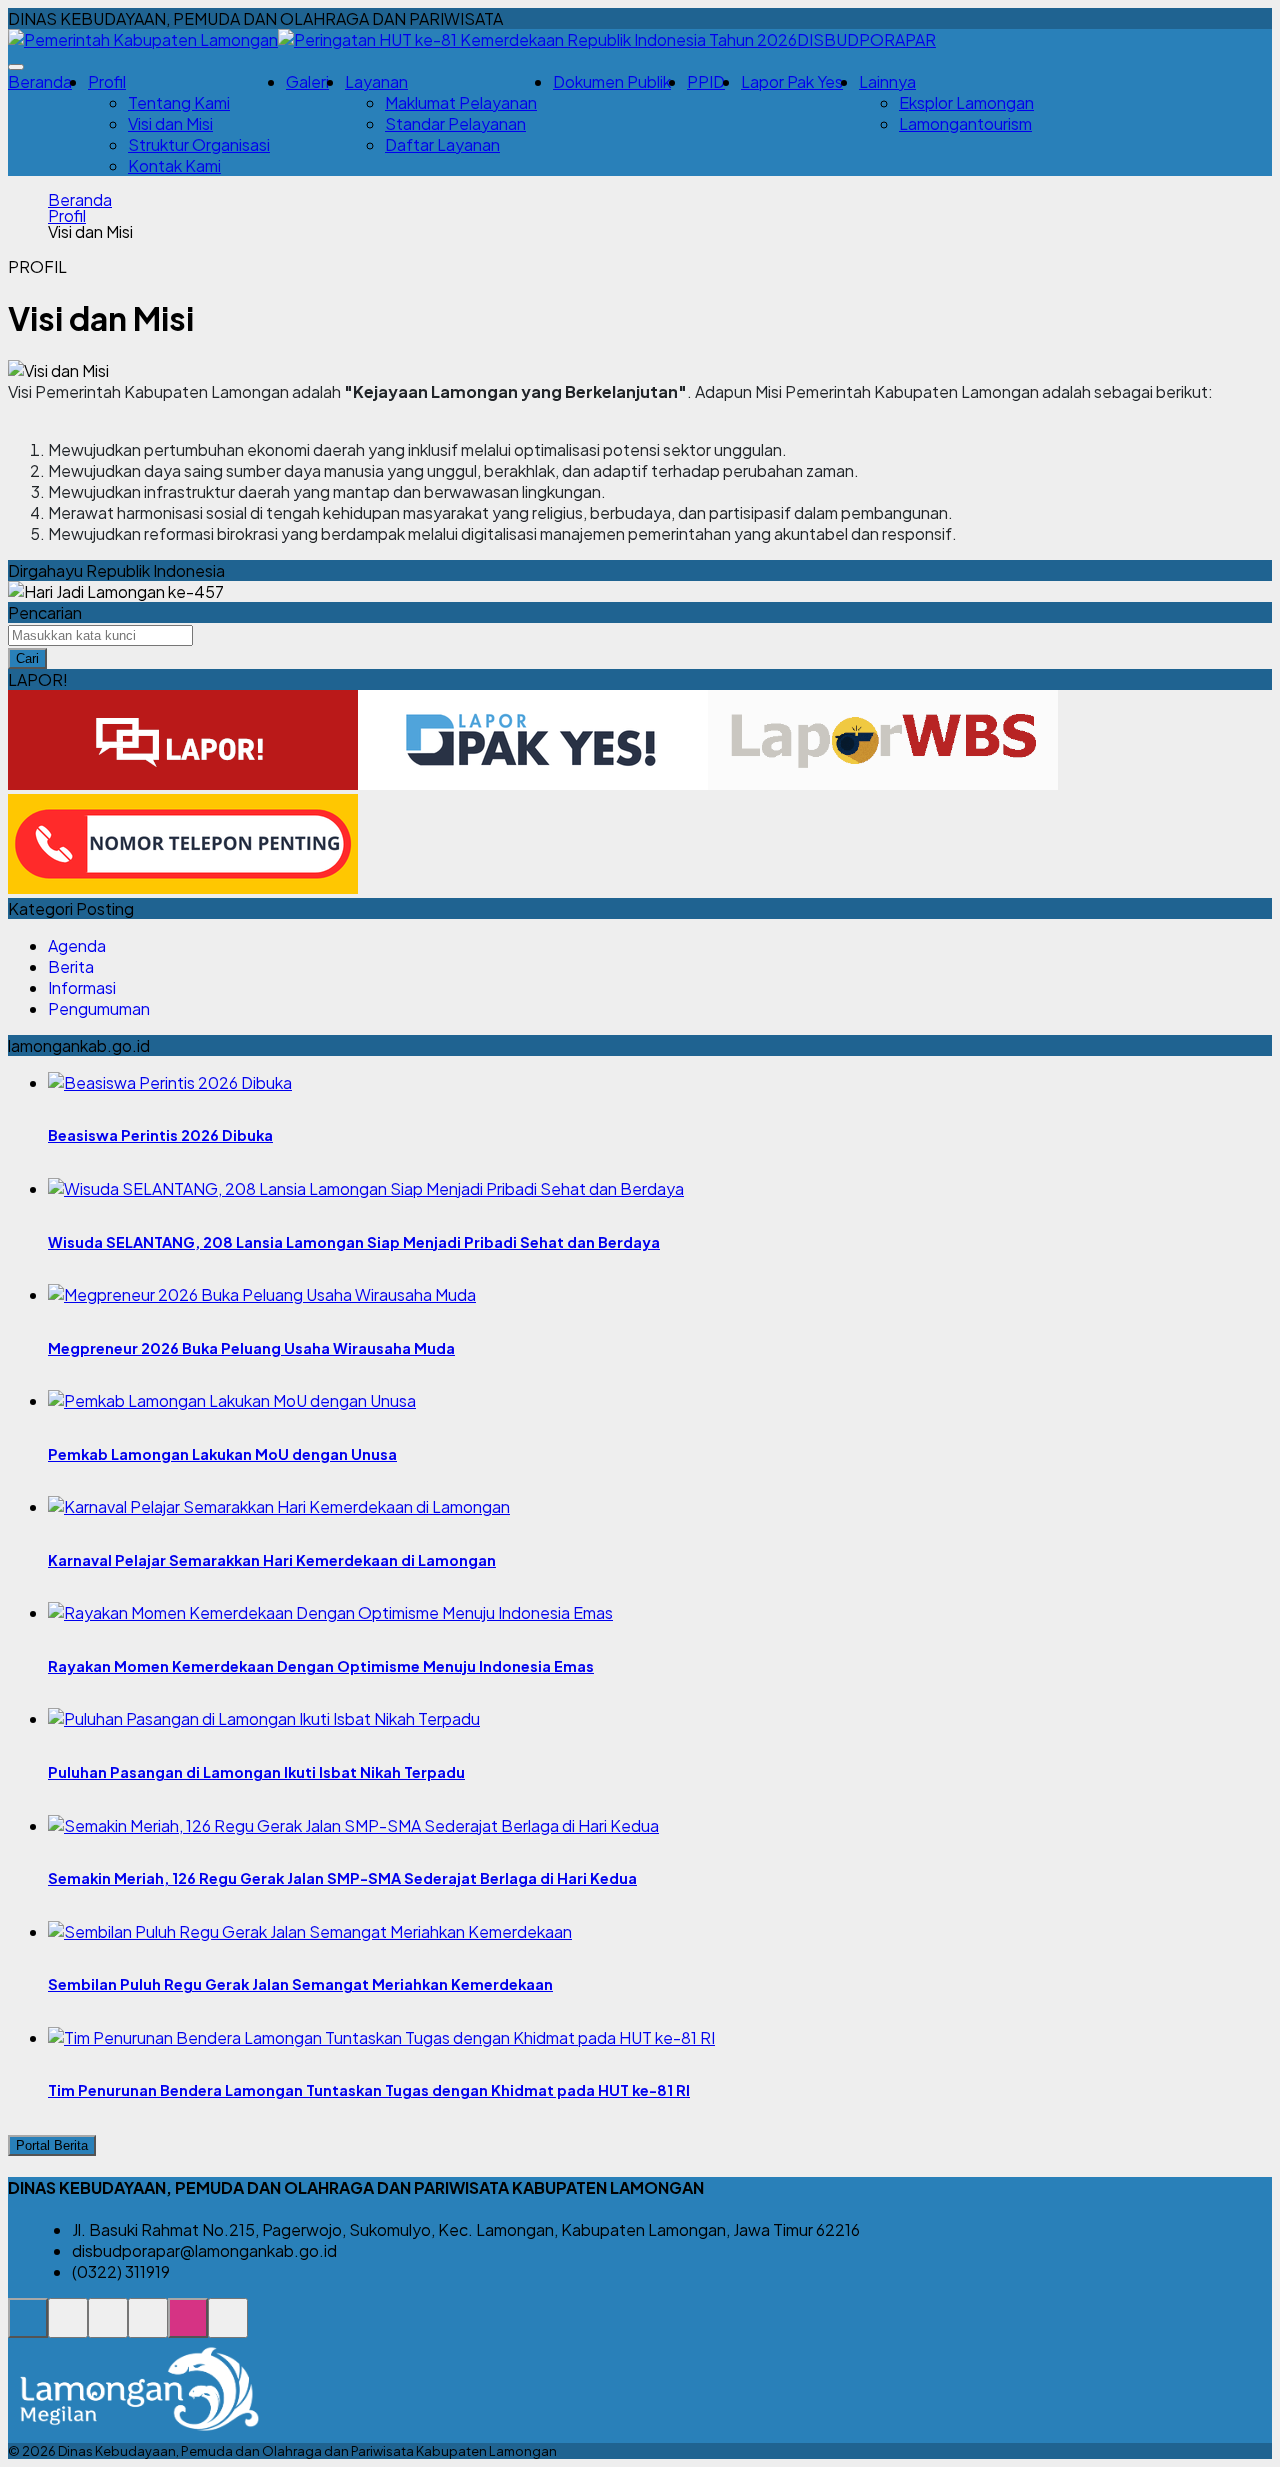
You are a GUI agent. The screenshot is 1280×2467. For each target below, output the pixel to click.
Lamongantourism (965, 123)
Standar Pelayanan (455, 123)
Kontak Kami (174, 165)
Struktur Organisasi (199, 144)
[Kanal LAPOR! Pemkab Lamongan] (68, 2328)
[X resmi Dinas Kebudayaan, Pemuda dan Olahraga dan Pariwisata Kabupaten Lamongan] (148, 2328)
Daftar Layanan (442, 144)
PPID (706, 81)
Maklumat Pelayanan (461, 102)
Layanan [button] (376, 81)
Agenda (77, 945)
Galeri (307, 81)
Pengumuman (99, 1008)
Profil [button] (107, 81)
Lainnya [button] (887, 81)
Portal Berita (52, 2145)
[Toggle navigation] (16, 67)
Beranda (40, 81)
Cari (27, 658)
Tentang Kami (179, 102)
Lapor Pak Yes (792, 81)
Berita (71, 966)
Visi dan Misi (170, 123)
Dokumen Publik (612, 81)
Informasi (82, 987)
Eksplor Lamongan (966, 102)
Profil (67, 216)
